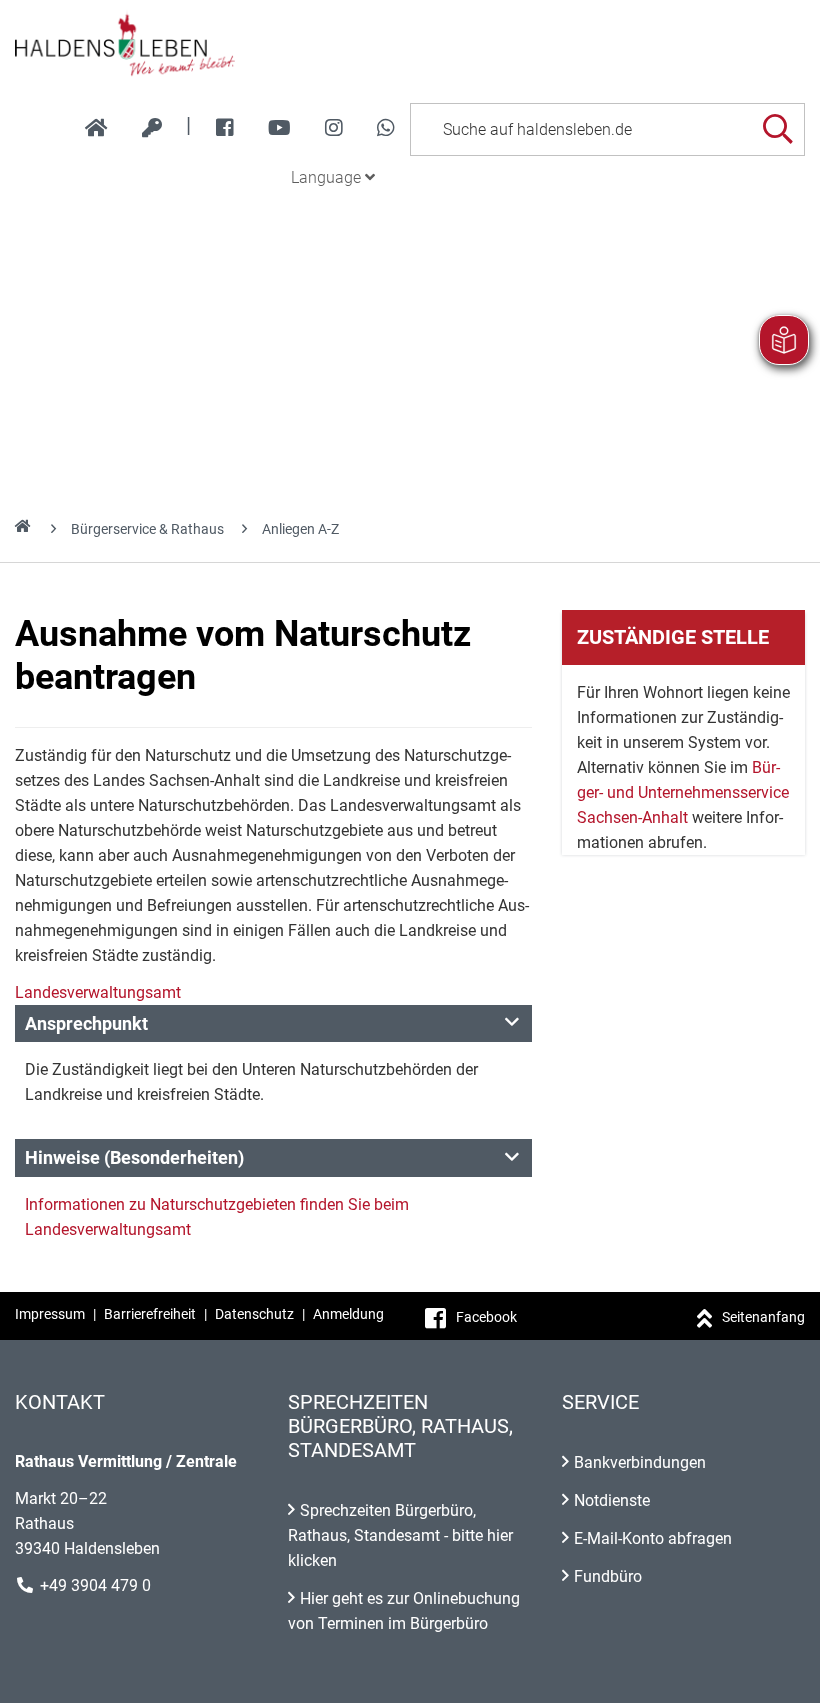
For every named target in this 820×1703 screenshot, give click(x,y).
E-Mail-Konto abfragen (653, 1538)
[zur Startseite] (96, 128)
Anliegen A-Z (300, 529)
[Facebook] (225, 128)
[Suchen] (777, 129)
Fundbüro (608, 1576)
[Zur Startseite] (410, 44)
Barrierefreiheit (150, 1314)
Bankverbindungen (640, 1462)
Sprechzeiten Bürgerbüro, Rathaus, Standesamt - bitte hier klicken (400, 1535)
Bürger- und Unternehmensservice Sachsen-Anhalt (683, 792)
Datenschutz (254, 1314)
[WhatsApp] (386, 128)
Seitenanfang (763, 1317)
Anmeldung (348, 1314)
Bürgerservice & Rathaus (147, 529)
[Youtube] (279, 128)
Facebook (486, 1317)
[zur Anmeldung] (152, 128)
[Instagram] (334, 128)
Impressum (50, 1314)
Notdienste (612, 1500)
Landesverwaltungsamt (98, 992)
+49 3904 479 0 (95, 1585)
